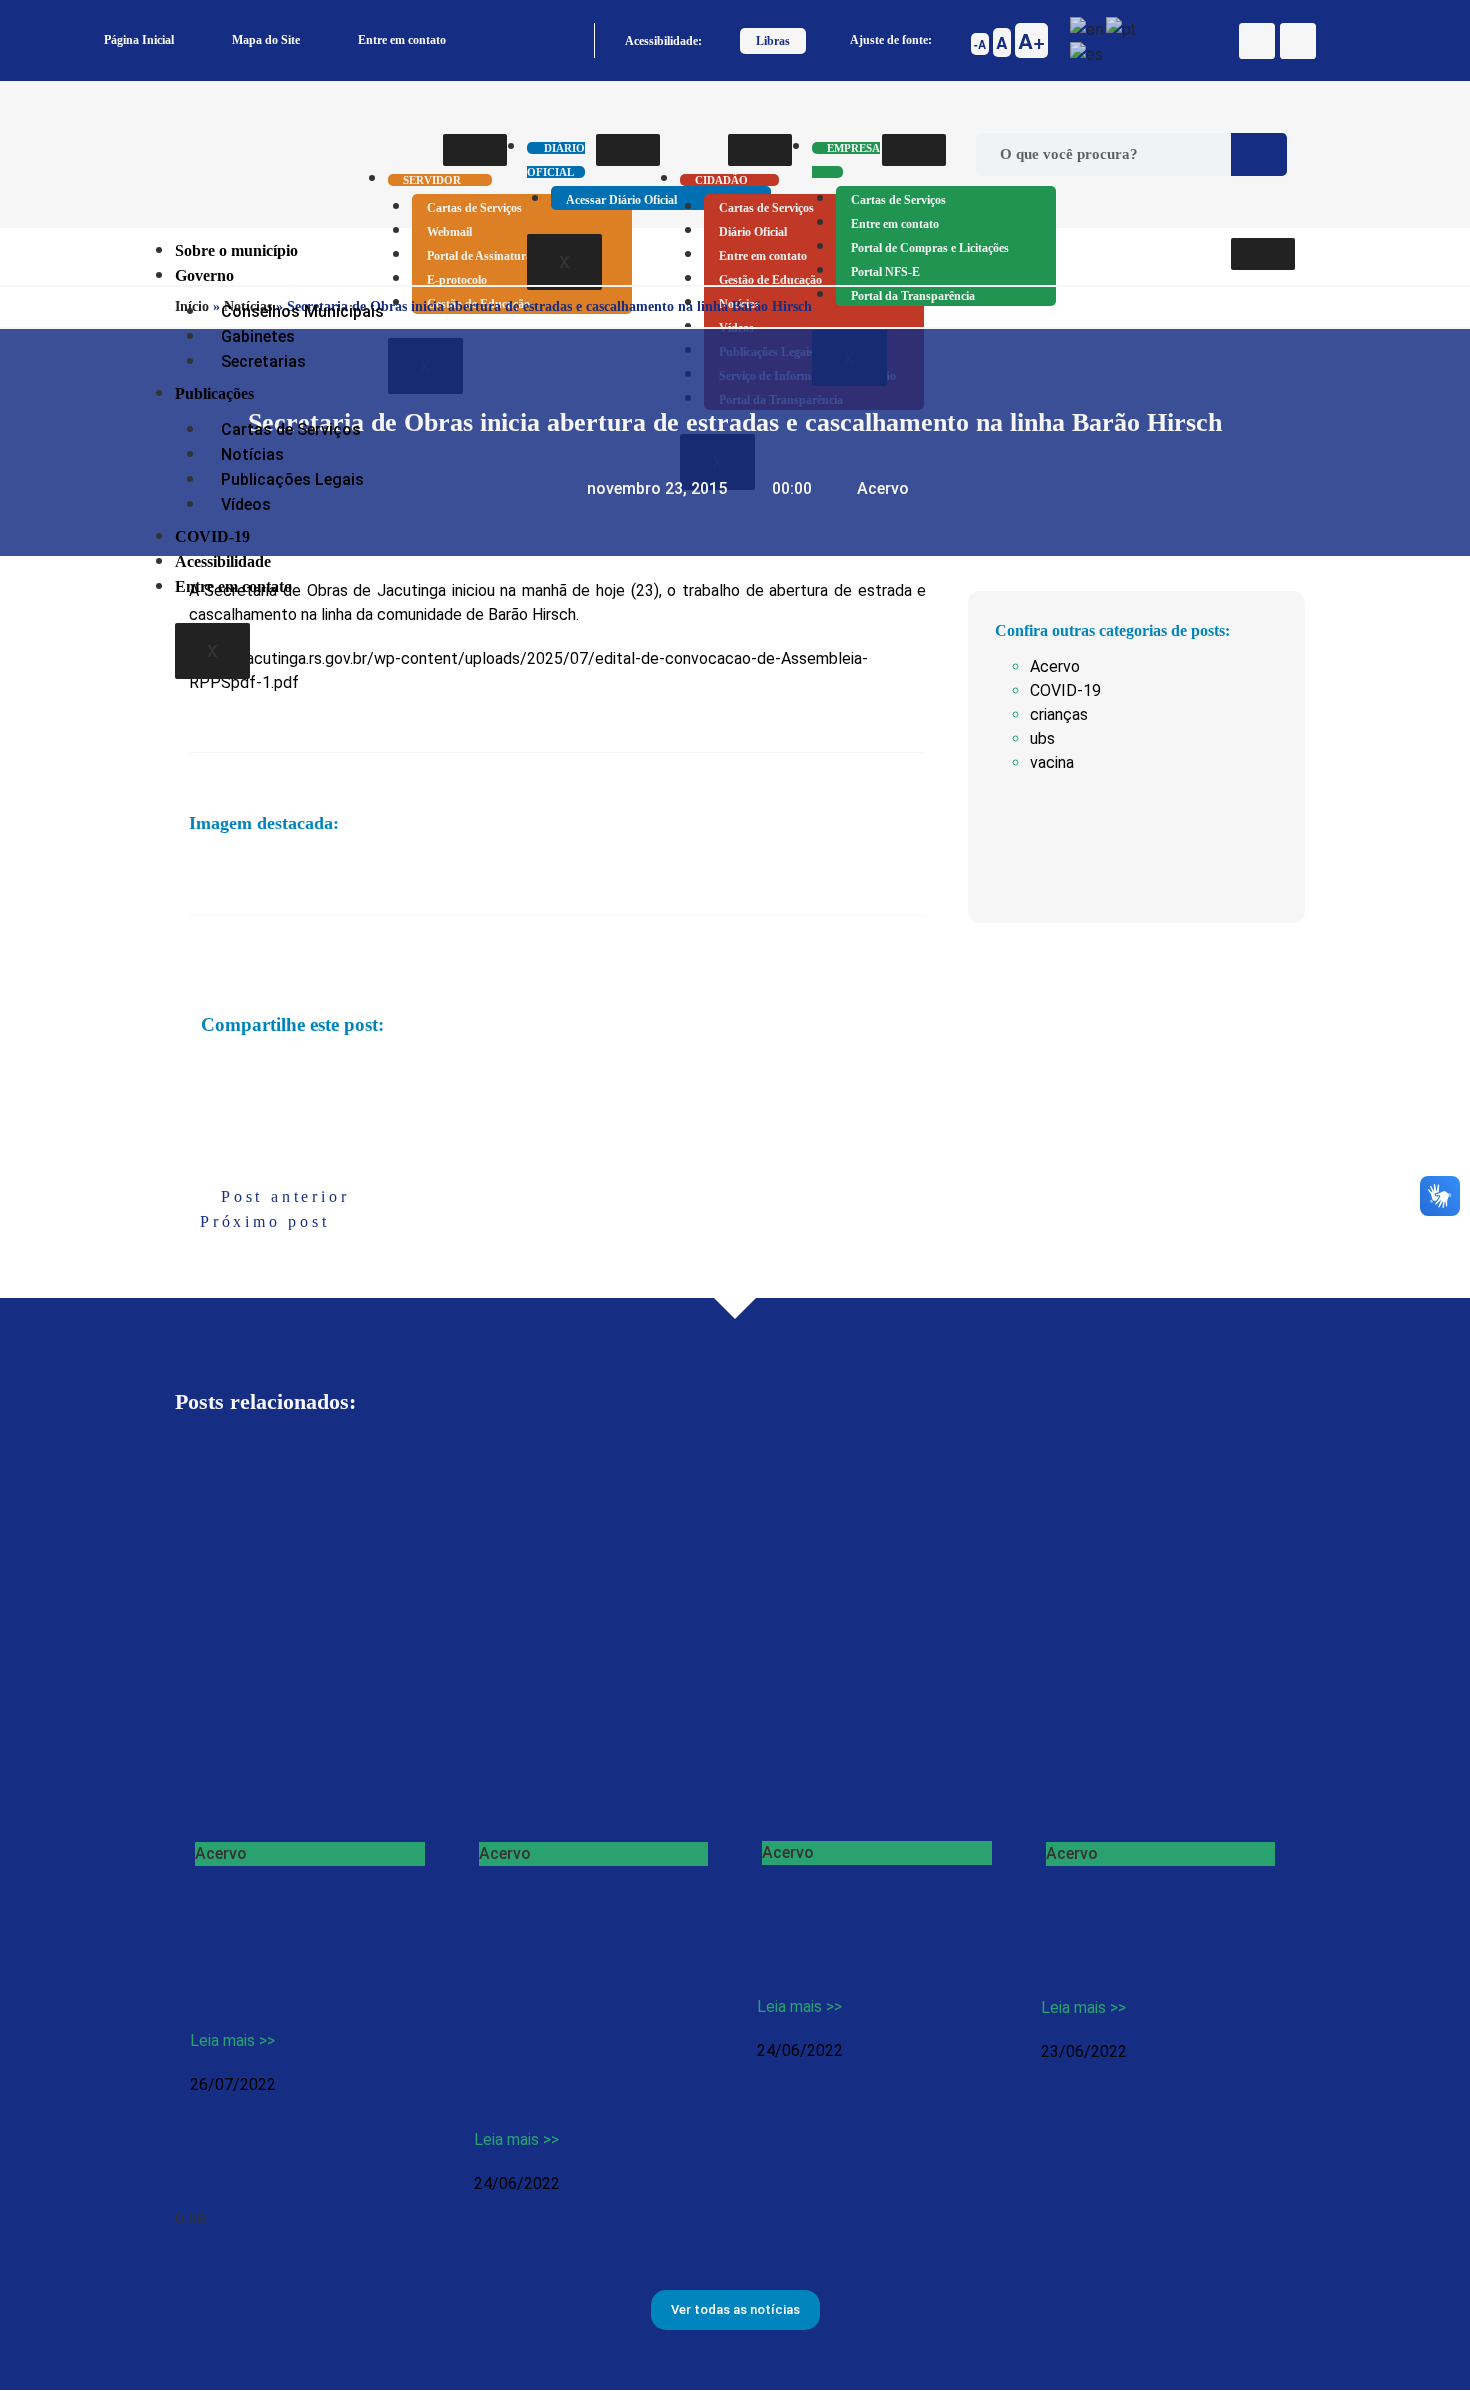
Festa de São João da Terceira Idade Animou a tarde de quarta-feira (1159, 1935)
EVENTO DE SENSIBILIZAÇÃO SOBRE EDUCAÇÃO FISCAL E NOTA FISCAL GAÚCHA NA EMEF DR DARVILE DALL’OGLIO (584, 2001)
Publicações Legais (292, 479)
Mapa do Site (266, 40)
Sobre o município (236, 250)
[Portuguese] (1121, 26)
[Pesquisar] (1259, 154)
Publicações (214, 393)
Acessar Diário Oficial (621, 200)
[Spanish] (1087, 52)
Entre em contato (402, 40)
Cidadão (721, 180)
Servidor (432, 180)
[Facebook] (1257, 41)
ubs (1042, 738)
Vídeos (246, 504)
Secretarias (263, 361)
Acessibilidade (223, 561)
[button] (203, 1072)
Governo (204, 275)
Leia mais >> (232, 2040)
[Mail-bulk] (1298, 41)
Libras (773, 41)
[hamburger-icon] (475, 150)
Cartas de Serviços (474, 208)
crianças (1059, 714)
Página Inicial (139, 40)
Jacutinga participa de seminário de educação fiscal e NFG (864, 1934)
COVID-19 (212, 536)
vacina (1052, 762)
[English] (1088, 26)
